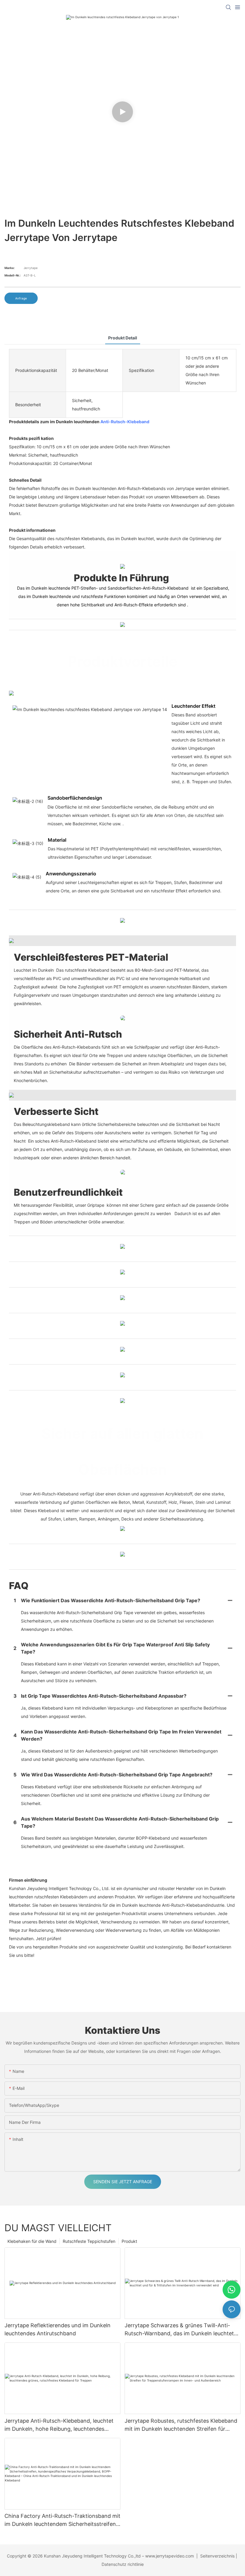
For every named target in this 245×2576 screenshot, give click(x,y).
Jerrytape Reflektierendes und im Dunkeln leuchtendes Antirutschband (58, 2329)
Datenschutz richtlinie (123, 2564)
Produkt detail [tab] (123, 338)
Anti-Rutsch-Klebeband (125, 422)
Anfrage (21, 298)
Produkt (129, 2241)
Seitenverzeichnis (217, 2556)
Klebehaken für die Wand (32, 2241)
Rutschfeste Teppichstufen (89, 2241)
